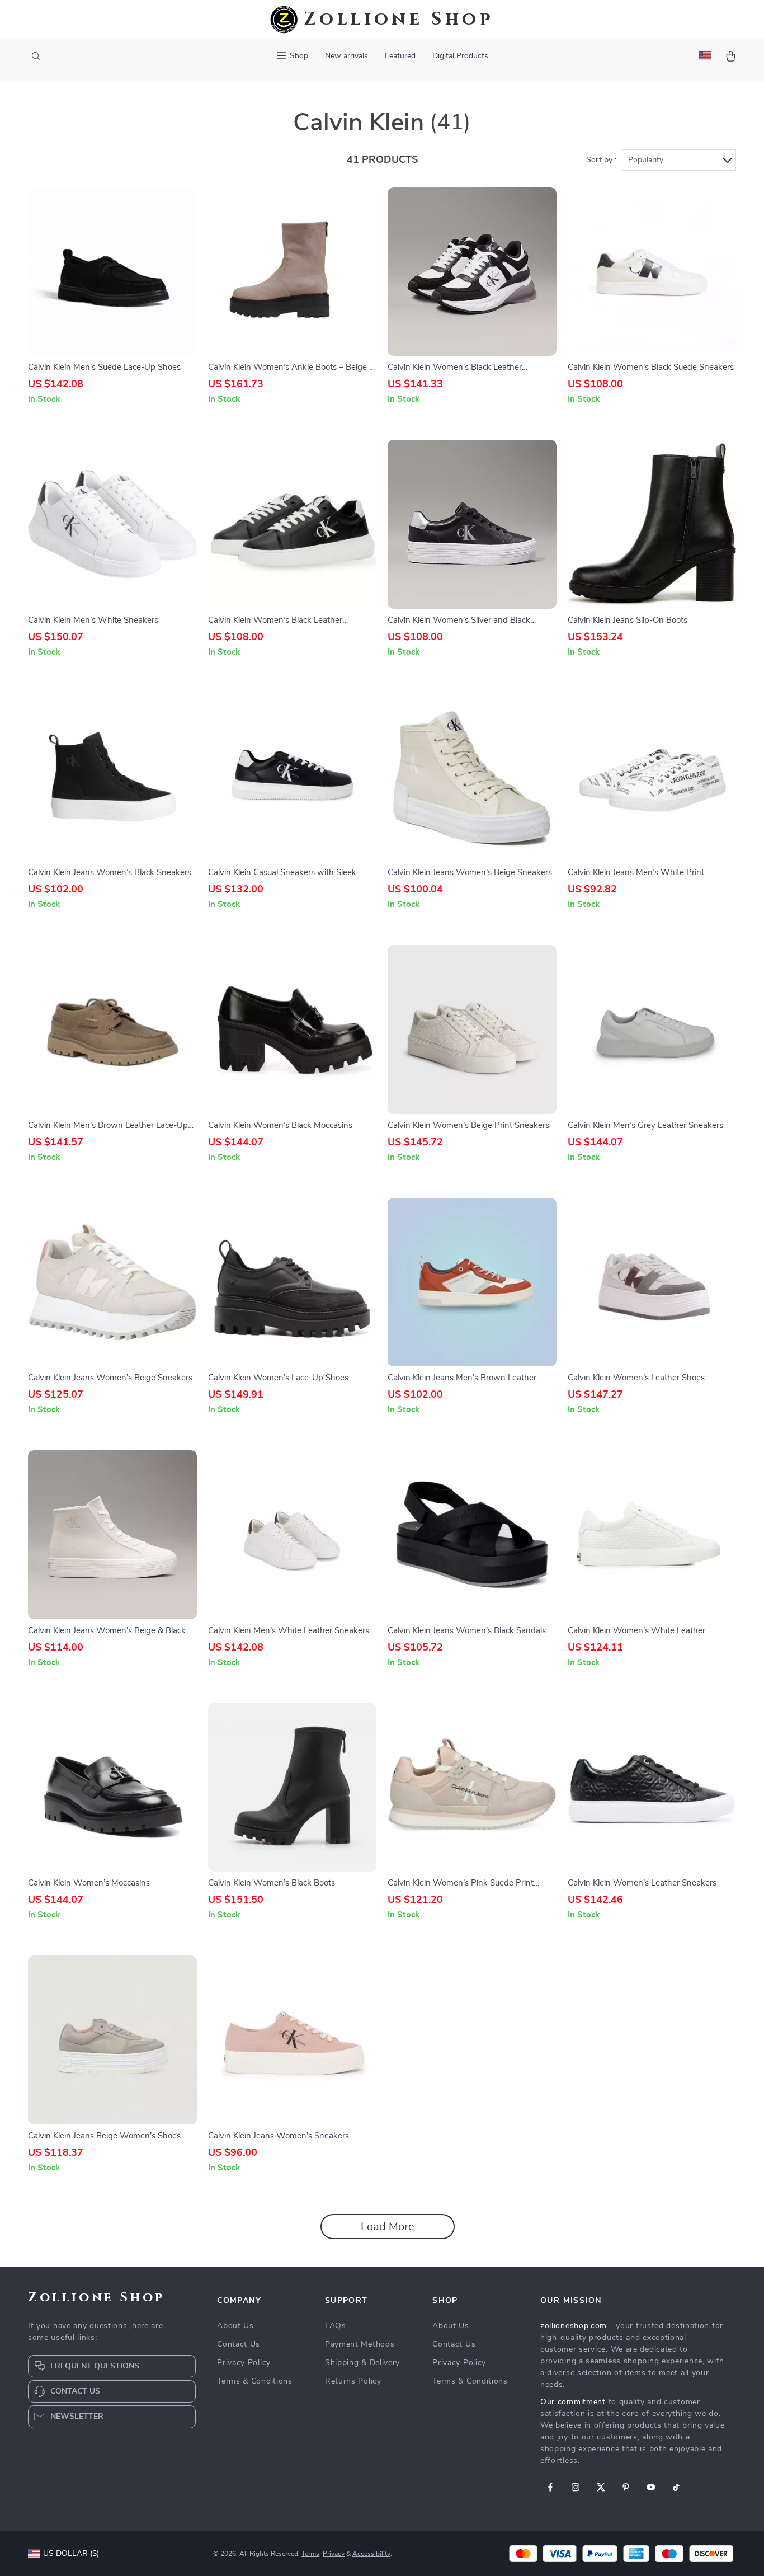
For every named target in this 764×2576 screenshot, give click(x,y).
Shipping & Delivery (362, 2363)
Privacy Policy (244, 2363)
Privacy (334, 2554)
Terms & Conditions (255, 2381)
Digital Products (460, 56)
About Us (235, 2326)
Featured (400, 56)
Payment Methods (360, 2344)
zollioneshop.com (574, 2326)
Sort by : (601, 160)
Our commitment (573, 2402)
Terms (310, 2554)
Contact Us (239, 2344)
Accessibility (371, 2554)
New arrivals (346, 56)
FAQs (336, 2326)
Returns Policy (353, 2381)
